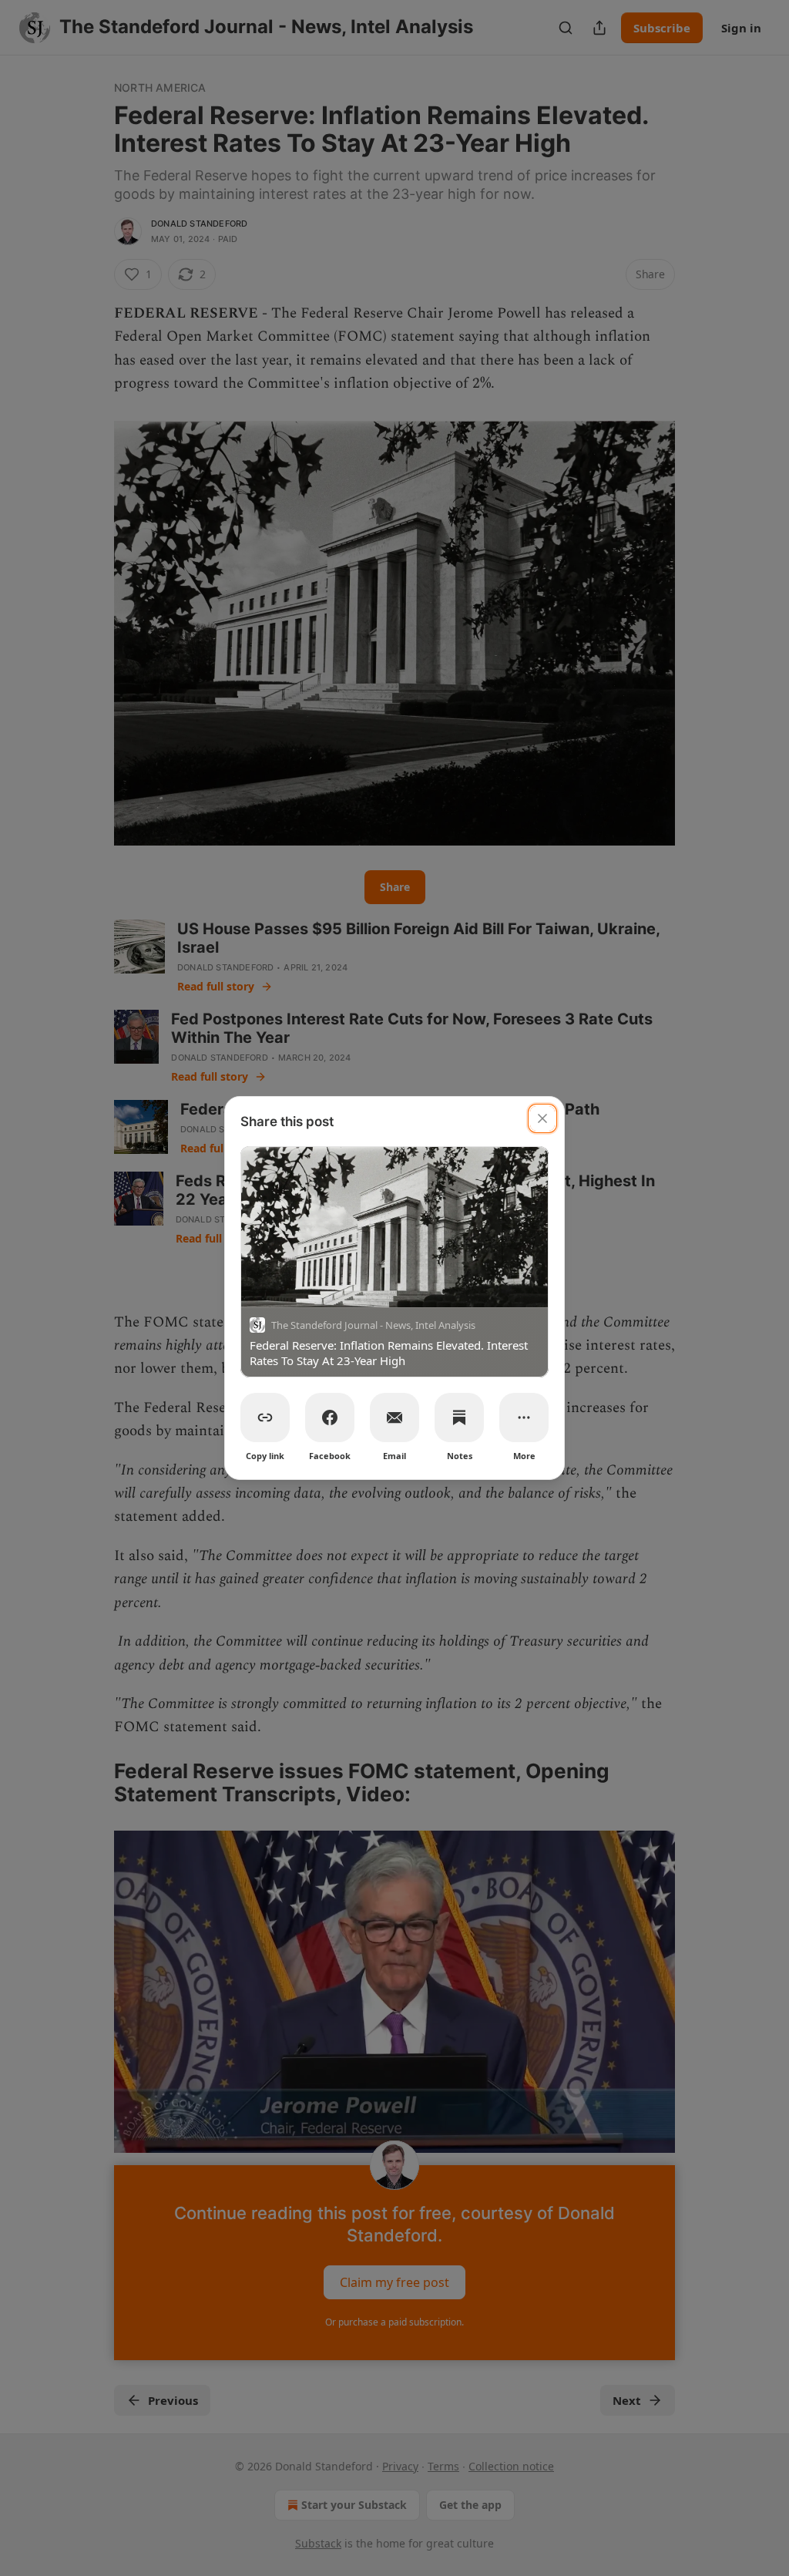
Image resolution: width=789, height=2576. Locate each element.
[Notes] (459, 1417)
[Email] (394, 1417)
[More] (524, 1417)
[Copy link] (265, 1417)
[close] (542, 1118)
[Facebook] (330, 1417)
